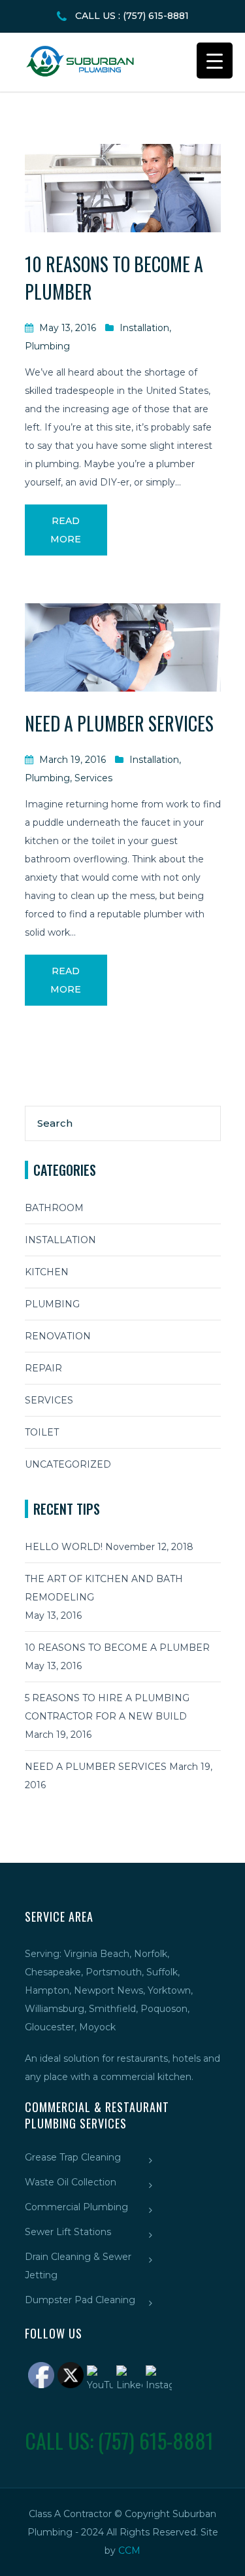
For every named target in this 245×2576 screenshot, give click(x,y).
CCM (129, 2550)
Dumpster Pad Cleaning (80, 2300)
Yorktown (169, 1990)
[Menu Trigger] (215, 61)
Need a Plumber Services (119, 723)
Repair (43, 1368)
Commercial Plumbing (76, 2207)
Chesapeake (53, 1972)
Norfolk (151, 1954)
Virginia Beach (97, 1954)
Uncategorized (68, 1464)
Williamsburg (55, 2009)
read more (66, 530)
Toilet (42, 1432)
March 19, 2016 (73, 760)
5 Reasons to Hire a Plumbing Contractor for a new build (107, 1707)
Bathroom (54, 1208)
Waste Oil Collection (71, 2182)
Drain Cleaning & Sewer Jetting (78, 2266)
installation (144, 328)
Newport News (108, 1990)
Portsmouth (114, 1972)
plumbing (47, 346)
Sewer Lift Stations (68, 2232)
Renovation (58, 1336)
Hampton (47, 1990)
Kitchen (47, 1272)
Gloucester (50, 2027)
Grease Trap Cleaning (73, 2157)
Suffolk (162, 1972)
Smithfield (112, 2009)
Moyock (97, 2027)
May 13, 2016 (68, 328)
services (93, 778)
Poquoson (164, 2009)
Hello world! (64, 1547)
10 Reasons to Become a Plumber (117, 1648)
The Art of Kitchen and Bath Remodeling (104, 1588)
